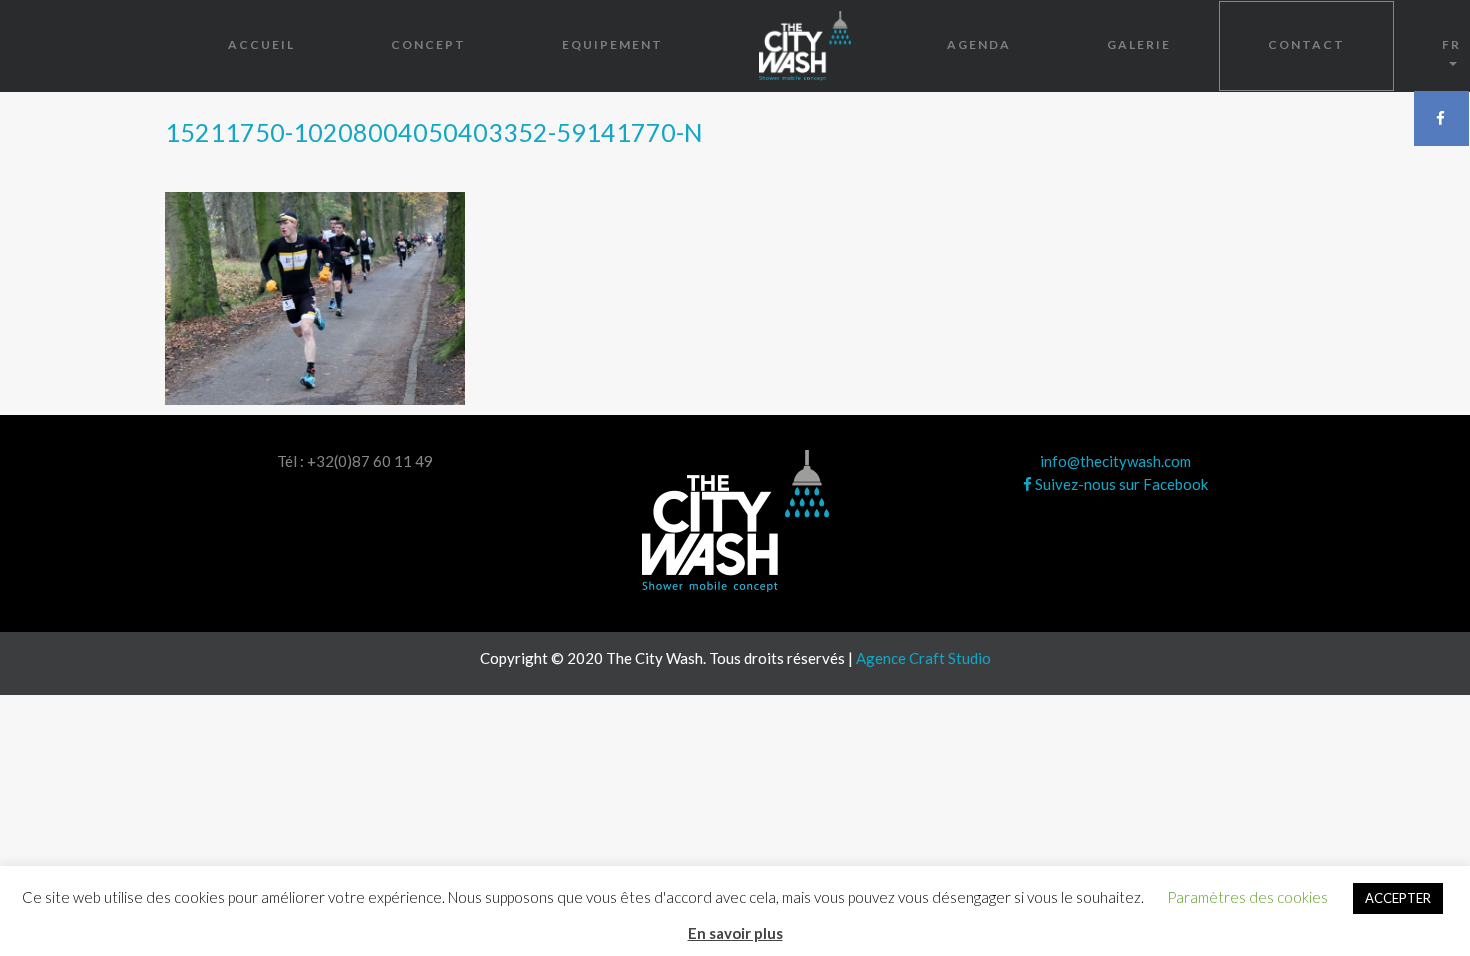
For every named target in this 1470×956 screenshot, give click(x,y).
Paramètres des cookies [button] (1247, 897)
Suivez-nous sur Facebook (1120, 484)
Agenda (979, 44)
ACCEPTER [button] (1398, 898)
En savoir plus (735, 933)
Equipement (612, 44)
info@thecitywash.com (1115, 461)
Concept (428, 44)
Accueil (261, 44)
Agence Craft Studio (923, 658)
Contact (1306, 44)
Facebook (1441, 118)
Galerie (1139, 44)
